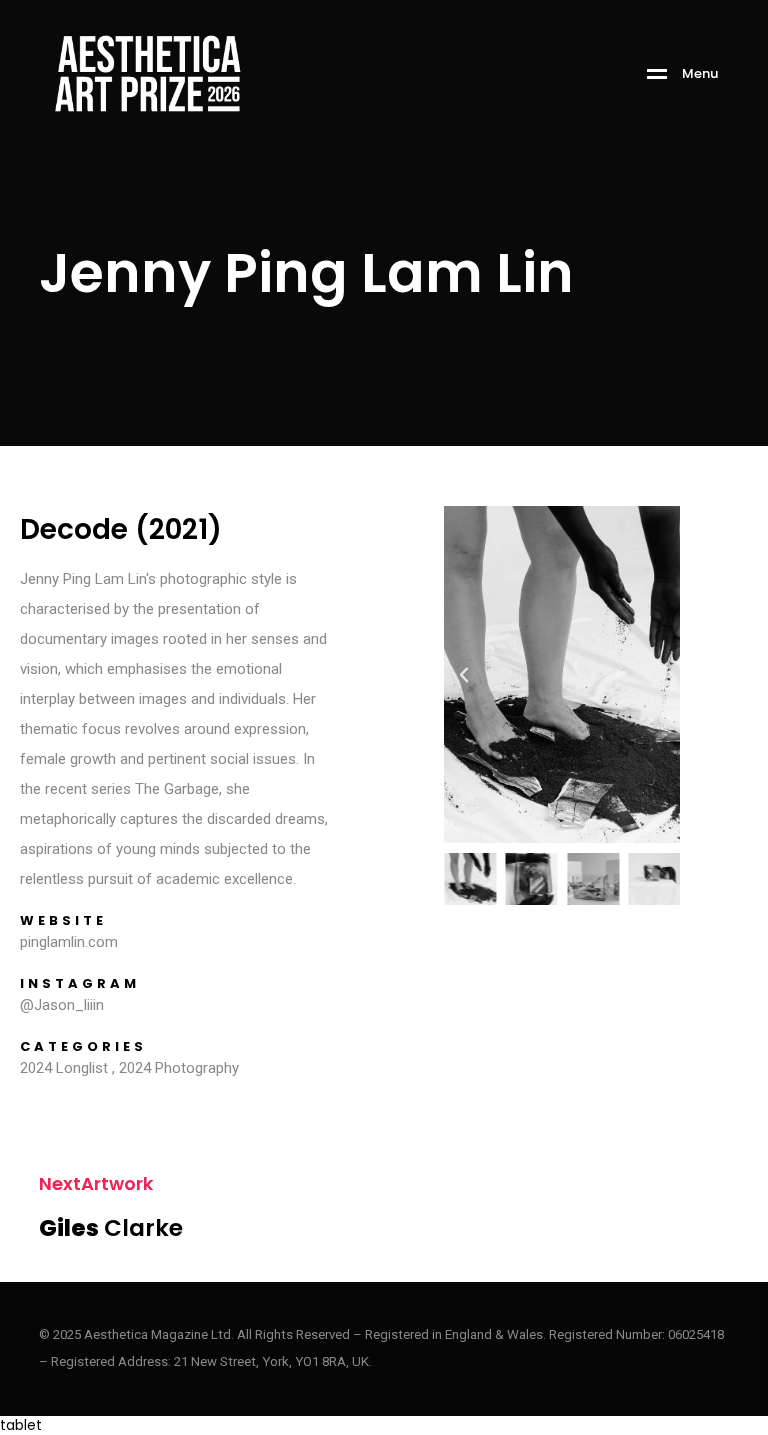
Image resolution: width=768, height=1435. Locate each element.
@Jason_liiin (62, 1005)
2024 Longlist (64, 1068)
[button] (464, 675)
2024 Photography (179, 1068)
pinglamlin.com (69, 942)
